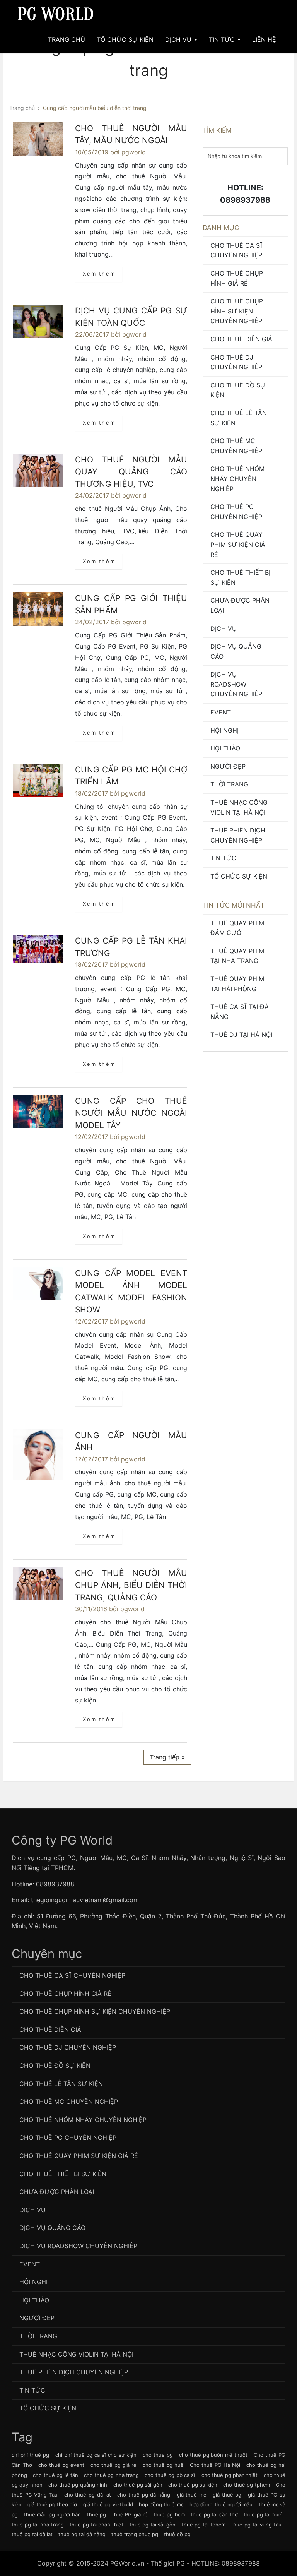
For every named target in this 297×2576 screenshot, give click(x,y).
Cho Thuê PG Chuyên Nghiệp (236, 512)
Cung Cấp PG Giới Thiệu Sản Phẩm (131, 604)
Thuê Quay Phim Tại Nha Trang (237, 956)
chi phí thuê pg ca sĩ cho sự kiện (96, 2455)
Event (221, 712)
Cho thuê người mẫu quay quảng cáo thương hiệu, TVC (131, 472)
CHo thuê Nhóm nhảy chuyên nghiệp (237, 479)
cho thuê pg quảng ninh (78, 2485)
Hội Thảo (225, 748)
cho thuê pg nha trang (111, 2475)
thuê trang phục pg (135, 2534)
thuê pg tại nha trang (38, 2525)
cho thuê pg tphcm (246, 2485)
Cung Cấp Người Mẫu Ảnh (131, 1441)
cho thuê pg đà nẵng (144, 2495)
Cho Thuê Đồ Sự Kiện (238, 390)
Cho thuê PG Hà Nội (215, 2465)
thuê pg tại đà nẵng (82, 2534)
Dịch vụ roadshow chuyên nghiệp (236, 684)
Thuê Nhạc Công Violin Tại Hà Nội (239, 807)
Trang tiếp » (167, 1757)
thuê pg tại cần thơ (214, 2514)
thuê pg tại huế (263, 2514)
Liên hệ (264, 39)
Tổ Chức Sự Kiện (125, 39)
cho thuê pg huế (163, 2465)
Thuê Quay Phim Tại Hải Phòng (237, 984)
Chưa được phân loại (240, 605)
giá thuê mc (191, 2495)
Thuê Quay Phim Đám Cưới (237, 928)
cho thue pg (158, 2455)
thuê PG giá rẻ (130, 2514)
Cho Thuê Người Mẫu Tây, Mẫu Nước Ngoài (131, 134)
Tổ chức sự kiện (239, 876)
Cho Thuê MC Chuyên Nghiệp (236, 446)
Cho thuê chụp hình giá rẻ (237, 278)
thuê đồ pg (177, 2534)
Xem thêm (99, 274)
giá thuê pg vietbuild (108, 2504)
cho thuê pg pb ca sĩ (170, 2475)
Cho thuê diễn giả (241, 339)
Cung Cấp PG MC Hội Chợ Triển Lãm (131, 776)
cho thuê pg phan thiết (230, 2475)
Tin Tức (223, 39)
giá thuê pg (227, 2495)
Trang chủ (67, 39)
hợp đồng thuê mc (161, 2504)
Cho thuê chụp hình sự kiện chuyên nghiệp (237, 311)
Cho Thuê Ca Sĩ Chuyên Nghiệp (236, 250)
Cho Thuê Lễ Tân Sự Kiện (239, 418)
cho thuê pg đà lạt (88, 2495)
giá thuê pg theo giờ (52, 2504)
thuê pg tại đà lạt (32, 2534)
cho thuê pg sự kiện (193, 2485)
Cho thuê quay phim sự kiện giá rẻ (238, 544)
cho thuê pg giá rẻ (114, 2465)
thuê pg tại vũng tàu (256, 2525)
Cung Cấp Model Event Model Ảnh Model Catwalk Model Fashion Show (131, 1291)
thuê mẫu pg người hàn (52, 2514)
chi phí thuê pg (30, 2455)
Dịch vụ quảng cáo (236, 651)
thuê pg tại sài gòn (153, 2525)
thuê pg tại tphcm (204, 2525)
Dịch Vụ (179, 39)
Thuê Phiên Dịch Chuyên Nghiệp (238, 835)
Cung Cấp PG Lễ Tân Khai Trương (131, 947)
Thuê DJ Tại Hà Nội (241, 1035)
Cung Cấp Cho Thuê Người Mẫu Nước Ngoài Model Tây (131, 1113)
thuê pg (97, 2514)
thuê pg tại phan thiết (96, 2525)
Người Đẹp (228, 766)
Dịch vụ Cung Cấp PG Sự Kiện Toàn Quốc (131, 317)
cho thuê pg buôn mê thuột (213, 2455)
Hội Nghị (224, 730)
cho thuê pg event (61, 2465)
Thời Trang (229, 784)
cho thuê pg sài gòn (138, 2485)
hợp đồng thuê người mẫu (221, 2504)
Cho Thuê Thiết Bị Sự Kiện (240, 577)
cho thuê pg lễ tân (55, 2475)
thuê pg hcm (169, 2514)
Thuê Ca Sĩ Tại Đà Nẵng (240, 1012)
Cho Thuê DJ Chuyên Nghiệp (236, 362)
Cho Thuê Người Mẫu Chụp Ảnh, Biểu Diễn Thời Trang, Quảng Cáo (131, 1585)
